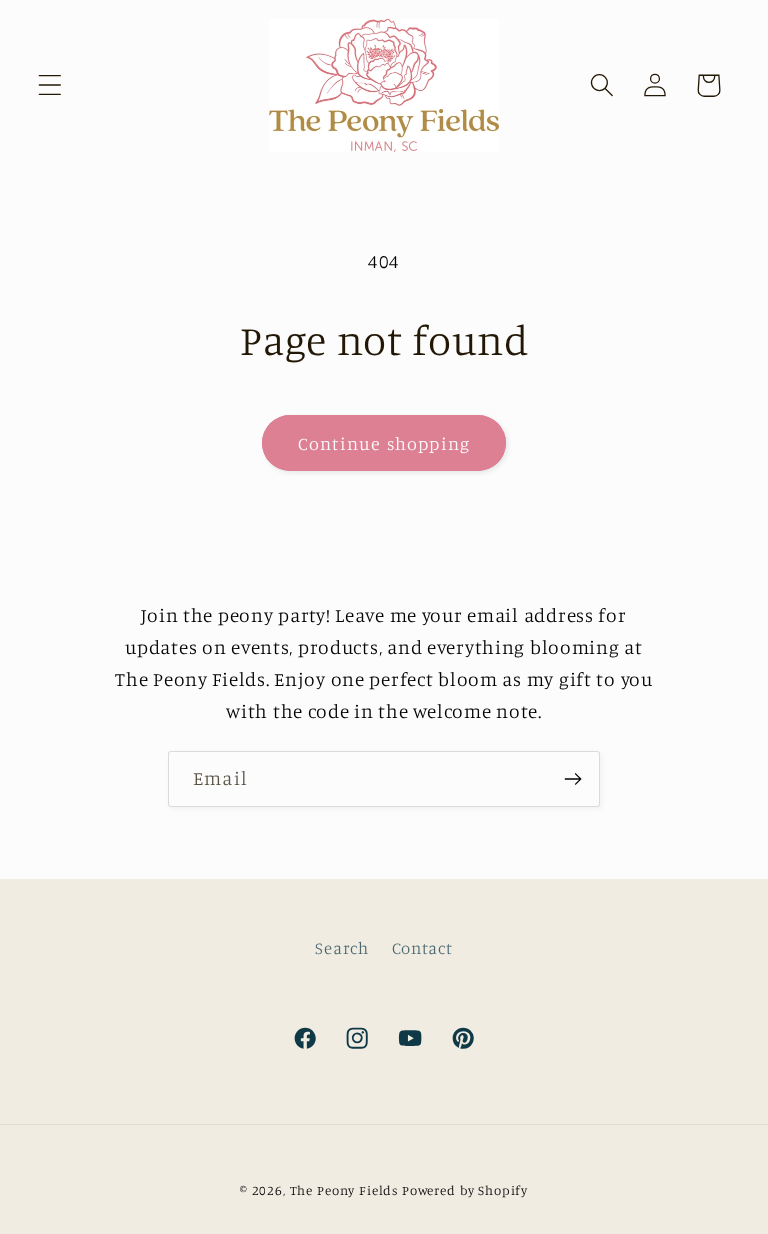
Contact (422, 948)
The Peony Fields (344, 1190)
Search (341, 948)
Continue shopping (384, 443)
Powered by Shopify (465, 1190)
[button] (50, 85)
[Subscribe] (572, 779)
